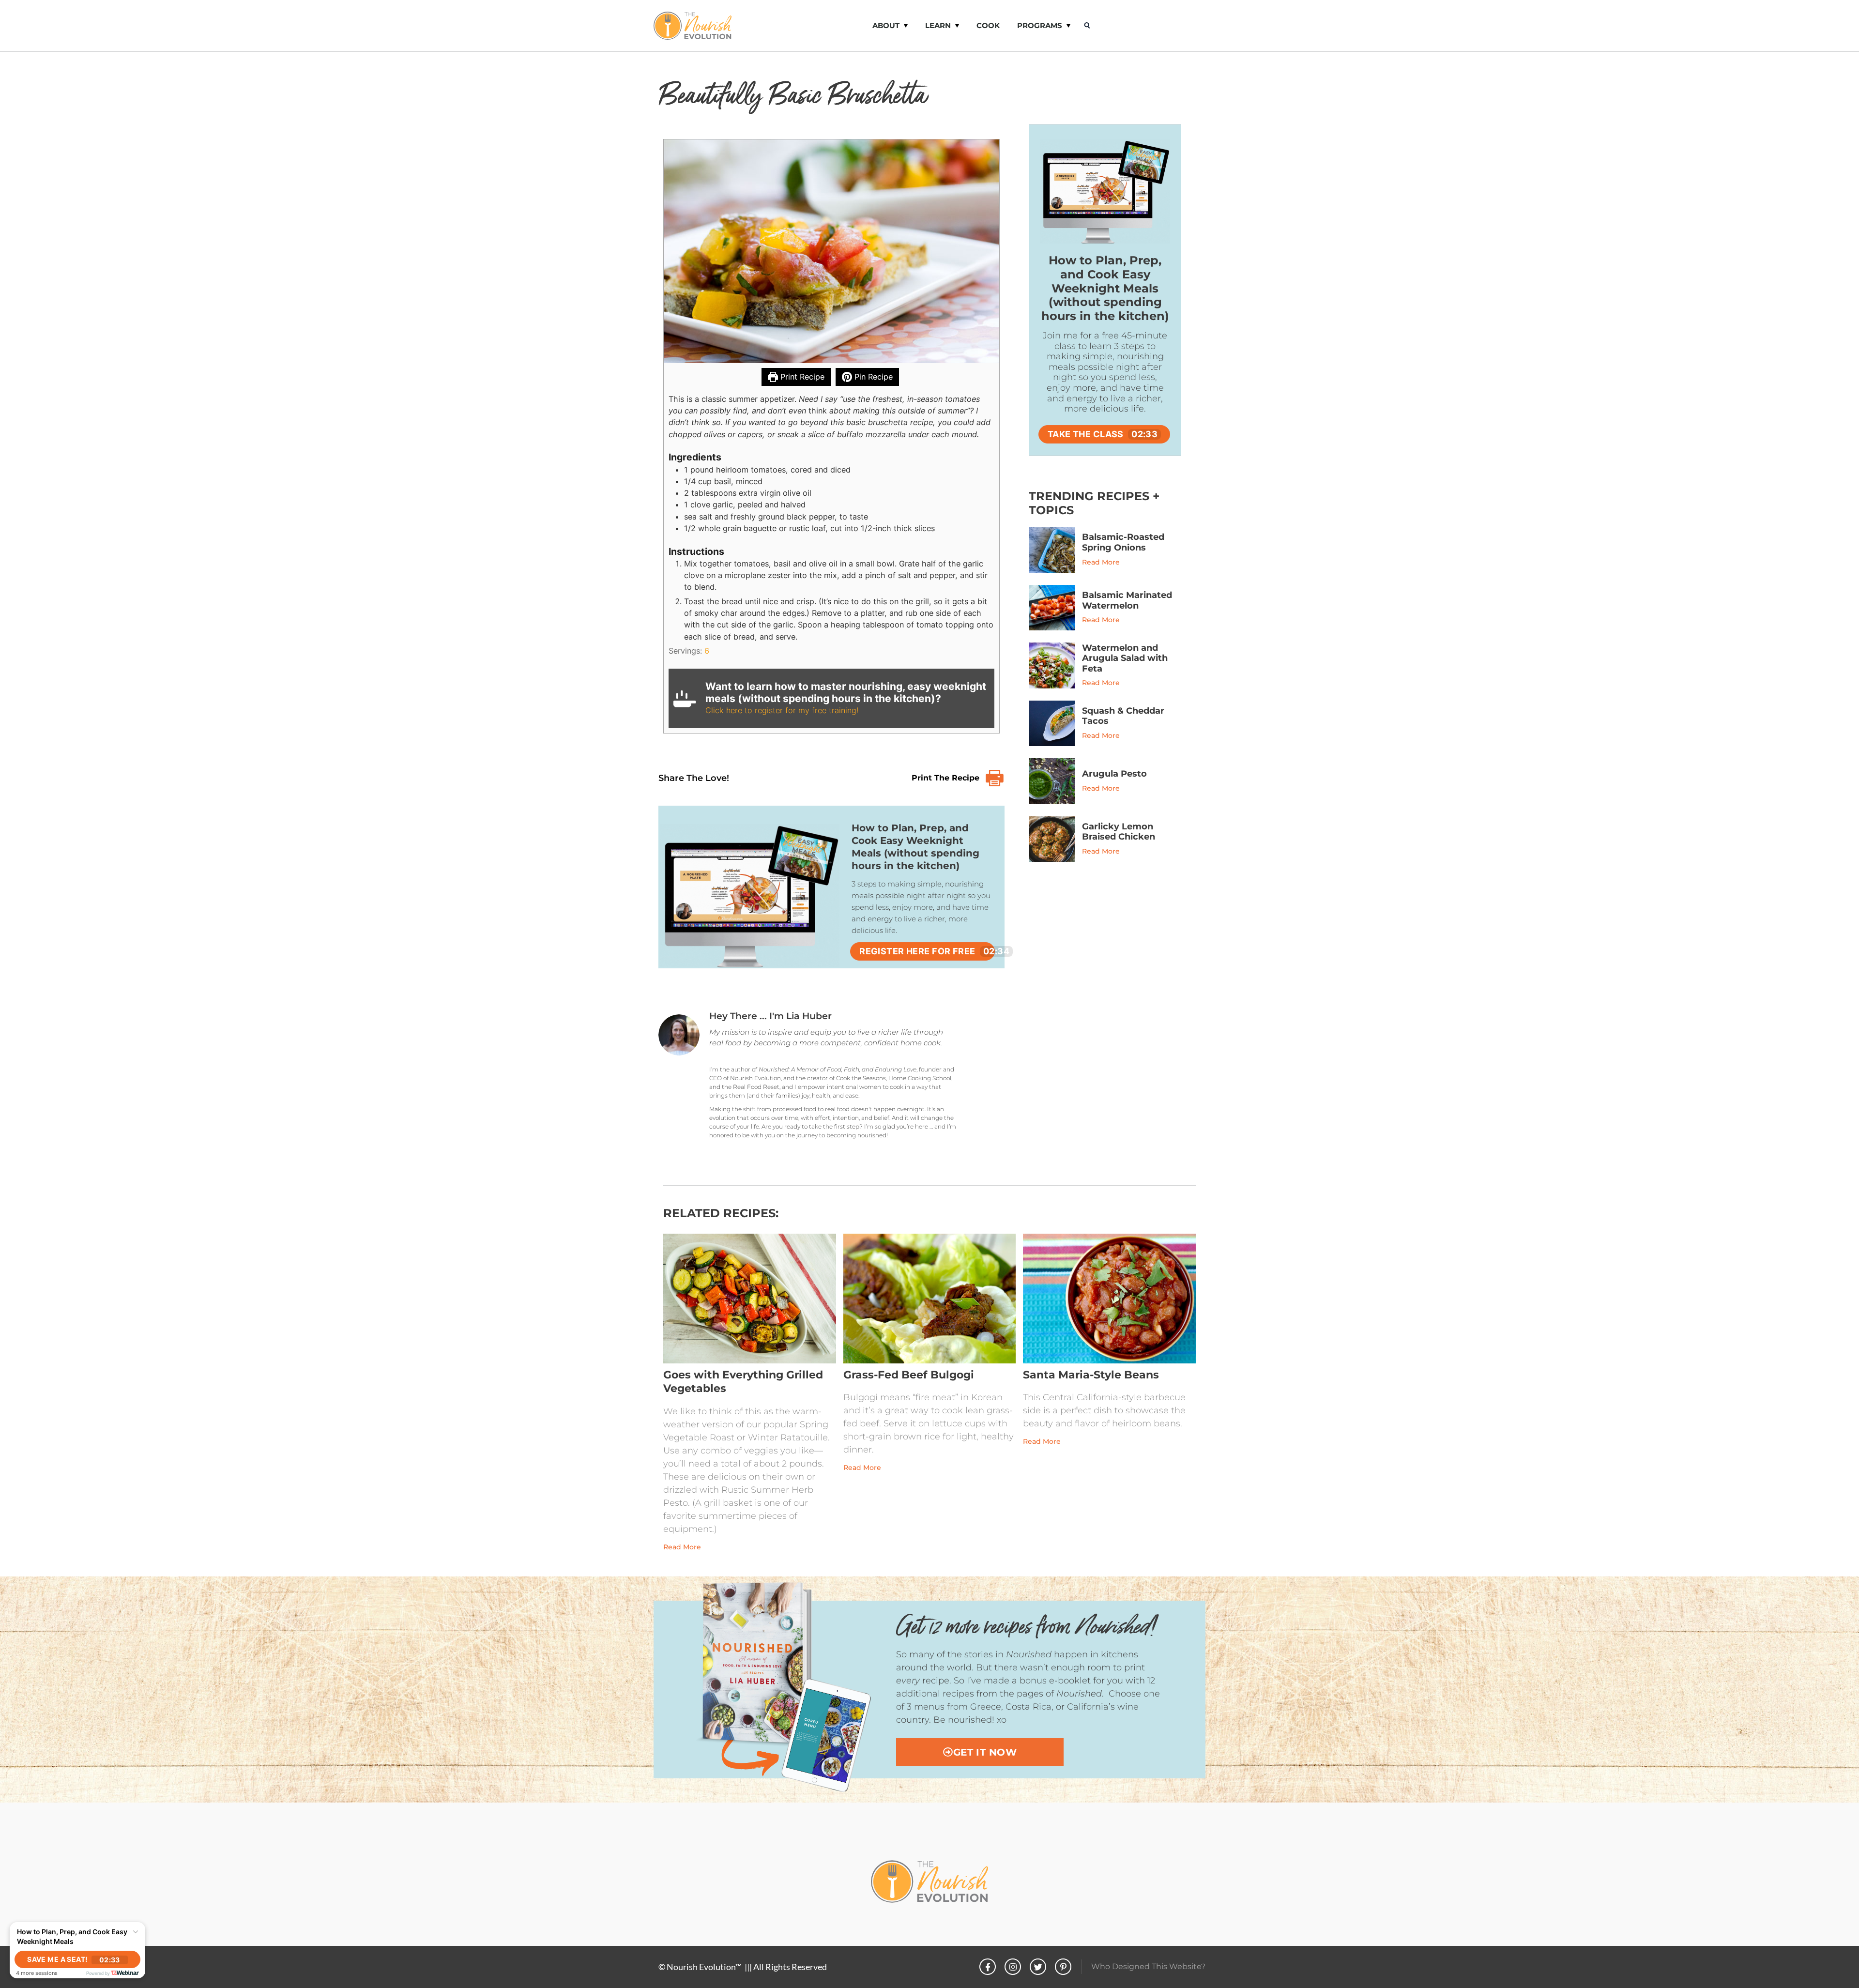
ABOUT (886, 25)
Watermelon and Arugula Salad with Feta (1125, 658)
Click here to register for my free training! (782, 710)
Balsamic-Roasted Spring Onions (1123, 542)
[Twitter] (1038, 1967)
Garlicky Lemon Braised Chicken (1119, 832)
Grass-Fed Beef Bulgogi (909, 1375)
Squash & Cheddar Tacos (1123, 716)
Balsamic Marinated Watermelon (1127, 600)
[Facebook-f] (988, 1967)
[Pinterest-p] (1063, 1967)
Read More (1101, 562)
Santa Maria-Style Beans (1091, 1375)
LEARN (938, 25)
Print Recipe (801, 377)
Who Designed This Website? (1148, 1966)
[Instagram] (1013, 1967)
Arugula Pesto (1114, 774)
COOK (988, 25)
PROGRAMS (1040, 25)
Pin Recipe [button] (872, 377)
